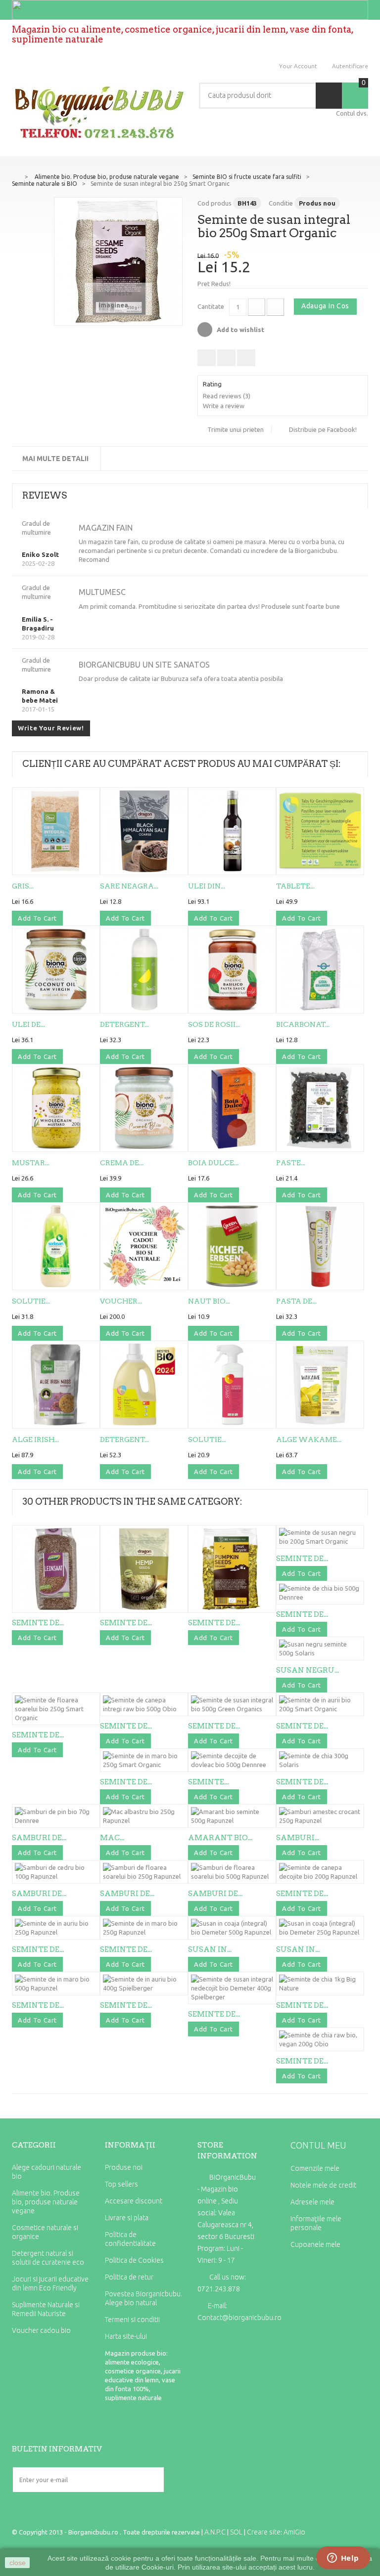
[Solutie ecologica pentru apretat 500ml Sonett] (232, 1385)
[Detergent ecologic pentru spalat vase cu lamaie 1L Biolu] (144, 970)
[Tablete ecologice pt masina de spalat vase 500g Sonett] (320, 831)
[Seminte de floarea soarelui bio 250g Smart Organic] (56, 1709)
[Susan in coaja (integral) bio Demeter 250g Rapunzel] (320, 1928)
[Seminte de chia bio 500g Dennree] (320, 1593)
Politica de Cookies (134, 2260)
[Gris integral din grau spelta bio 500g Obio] (56, 831)
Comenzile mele (315, 2168)
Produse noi (124, 2167)
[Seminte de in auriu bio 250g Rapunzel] (56, 1928)
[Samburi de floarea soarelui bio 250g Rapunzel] (144, 1872)
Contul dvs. (352, 113)
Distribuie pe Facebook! (323, 429)
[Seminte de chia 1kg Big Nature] (320, 1984)
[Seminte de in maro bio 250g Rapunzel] (144, 1928)
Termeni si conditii (132, 2320)
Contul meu (318, 2145)
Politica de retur (129, 2277)
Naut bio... (209, 1301)
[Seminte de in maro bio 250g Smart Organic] (144, 1760)
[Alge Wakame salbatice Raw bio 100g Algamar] (320, 1385)
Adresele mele (312, 2202)
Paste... (291, 1163)
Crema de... (122, 1163)
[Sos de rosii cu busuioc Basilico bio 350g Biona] (232, 970)
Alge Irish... (35, 1439)
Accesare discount (134, 2201)
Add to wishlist (240, 330)
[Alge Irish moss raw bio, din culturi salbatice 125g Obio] (56, 1385)
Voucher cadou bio (41, 2330)
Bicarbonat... (303, 1024)
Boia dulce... (213, 1163)
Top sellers (121, 2184)
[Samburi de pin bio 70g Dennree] (56, 1816)
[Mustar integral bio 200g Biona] (56, 1108)
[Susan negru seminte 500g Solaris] (320, 1648)
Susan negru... (308, 1670)
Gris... (23, 886)
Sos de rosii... (214, 1024)
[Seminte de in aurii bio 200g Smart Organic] (320, 1704)
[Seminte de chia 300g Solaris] (320, 1760)
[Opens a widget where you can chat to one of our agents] (343, 2559)
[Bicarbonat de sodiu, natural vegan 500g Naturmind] (320, 970)
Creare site (264, 2532)
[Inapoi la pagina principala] (15, 176)
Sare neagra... (129, 886)
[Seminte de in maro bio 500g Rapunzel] (56, 1984)
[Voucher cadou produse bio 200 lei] (144, 1246)
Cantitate (211, 306)
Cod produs (214, 203)
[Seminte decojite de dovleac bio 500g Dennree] (232, 1760)
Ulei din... (207, 886)
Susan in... (210, 1949)
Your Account (298, 66)
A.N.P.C (215, 2532)
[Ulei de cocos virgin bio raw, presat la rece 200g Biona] (56, 970)
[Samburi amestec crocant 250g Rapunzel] (320, 1816)
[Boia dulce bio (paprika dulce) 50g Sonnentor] (232, 1108)
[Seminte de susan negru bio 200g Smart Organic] (320, 1537)
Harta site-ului (126, 2336)
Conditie (281, 203)
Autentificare (350, 66)
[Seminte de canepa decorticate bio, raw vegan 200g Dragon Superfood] (144, 1569)
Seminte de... (38, 1623)
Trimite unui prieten (236, 429)
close (18, 2563)
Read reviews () (227, 396)
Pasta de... (296, 1301)
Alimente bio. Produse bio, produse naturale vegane (46, 2202)
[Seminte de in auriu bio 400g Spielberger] (144, 1984)
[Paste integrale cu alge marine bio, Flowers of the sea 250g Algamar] (320, 1108)
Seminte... (208, 1782)
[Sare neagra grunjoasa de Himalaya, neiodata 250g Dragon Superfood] (144, 831)
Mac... (112, 1838)
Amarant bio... (220, 1838)
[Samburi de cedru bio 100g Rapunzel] (56, 1872)
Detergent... (124, 1024)
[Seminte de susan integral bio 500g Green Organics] (232, 1704)
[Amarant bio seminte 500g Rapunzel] (232, 1816)
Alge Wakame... (309, 1439)
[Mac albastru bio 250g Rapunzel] (144, 1816)
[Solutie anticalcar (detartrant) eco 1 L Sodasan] (56, 1246)
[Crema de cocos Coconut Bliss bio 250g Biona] (144, 1108)
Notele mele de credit (323, 2185)
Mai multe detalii (55, 459)
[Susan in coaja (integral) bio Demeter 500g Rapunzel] (232, 1928)
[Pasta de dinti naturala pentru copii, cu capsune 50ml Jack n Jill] (320, 1246)
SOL (236, 2532)
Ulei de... (28, 1024)
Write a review (224, 406)
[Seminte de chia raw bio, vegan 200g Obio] (320, 2039)
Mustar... (31, 1163)
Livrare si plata (127, 2218)
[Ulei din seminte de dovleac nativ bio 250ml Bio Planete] (232, 831)
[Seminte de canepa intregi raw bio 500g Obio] (144, 1704)
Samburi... (298, 1838)
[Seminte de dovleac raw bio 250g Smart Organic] (232, 1569)
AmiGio (294, 2532)
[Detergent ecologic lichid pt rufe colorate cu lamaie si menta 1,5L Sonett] (144, 1385)
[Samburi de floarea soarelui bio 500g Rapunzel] (232, 1872)
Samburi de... (39, 1838)
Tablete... (295, 886)
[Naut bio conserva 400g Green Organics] (232, 1246)
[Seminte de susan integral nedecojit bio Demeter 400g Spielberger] (232, 1988)
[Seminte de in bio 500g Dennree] (56, 1569)
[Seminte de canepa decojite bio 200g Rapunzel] (320, 1872)
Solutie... (31, 1301)
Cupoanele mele (315, 2244)
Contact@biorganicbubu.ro (239, 2318)
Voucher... (121, 1301)
